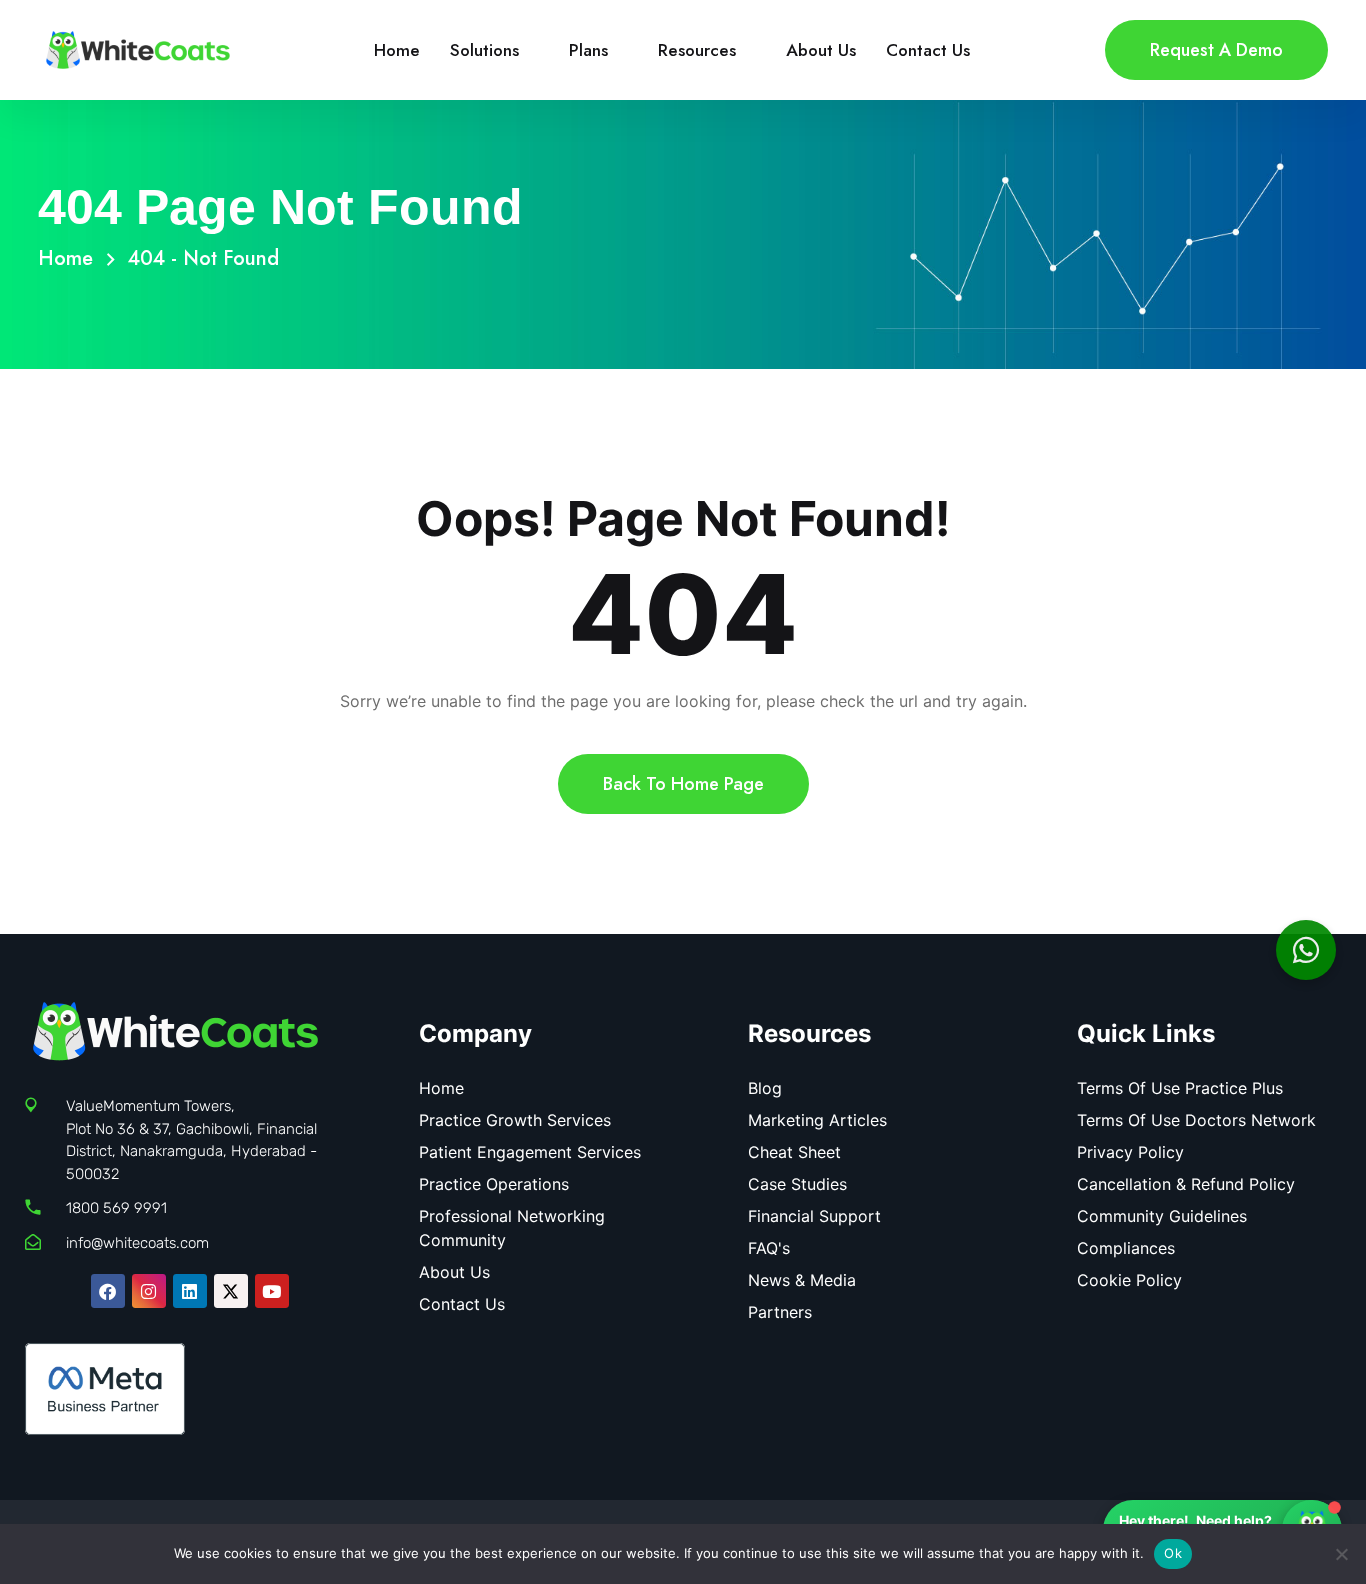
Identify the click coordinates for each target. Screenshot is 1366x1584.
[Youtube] (272, 1291)
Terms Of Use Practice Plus (1180, 1088)
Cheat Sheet (794, 1152)
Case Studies (797, 1184)
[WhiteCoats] (138, 48)
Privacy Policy (1130, 1152)
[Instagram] (149, 1291)
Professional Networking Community (512, 1228)
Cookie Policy (1129, 1280)
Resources (697, 50)
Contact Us (928, 50)
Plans (588, 50)
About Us (821, 50)
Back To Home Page (683, 784)
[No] (1341, 1554)
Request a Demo (1216, 50)
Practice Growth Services (515, 1120)
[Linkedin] (190, 1291)
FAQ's (769, 1248)
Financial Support (814, 1216)
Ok (1173, 1553)
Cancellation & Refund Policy (1186, 1184)
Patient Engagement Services (530, 1152)
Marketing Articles (817, 1120)
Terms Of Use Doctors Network (1196, 1120)
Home (397, 50)
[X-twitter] (231, 1291)
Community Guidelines (1162, 1216)
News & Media (802, 1280)
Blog (765, 1088)
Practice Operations (494, 1184)
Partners (780, 1312)
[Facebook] (108, 1291)
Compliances (1126, 1248)
